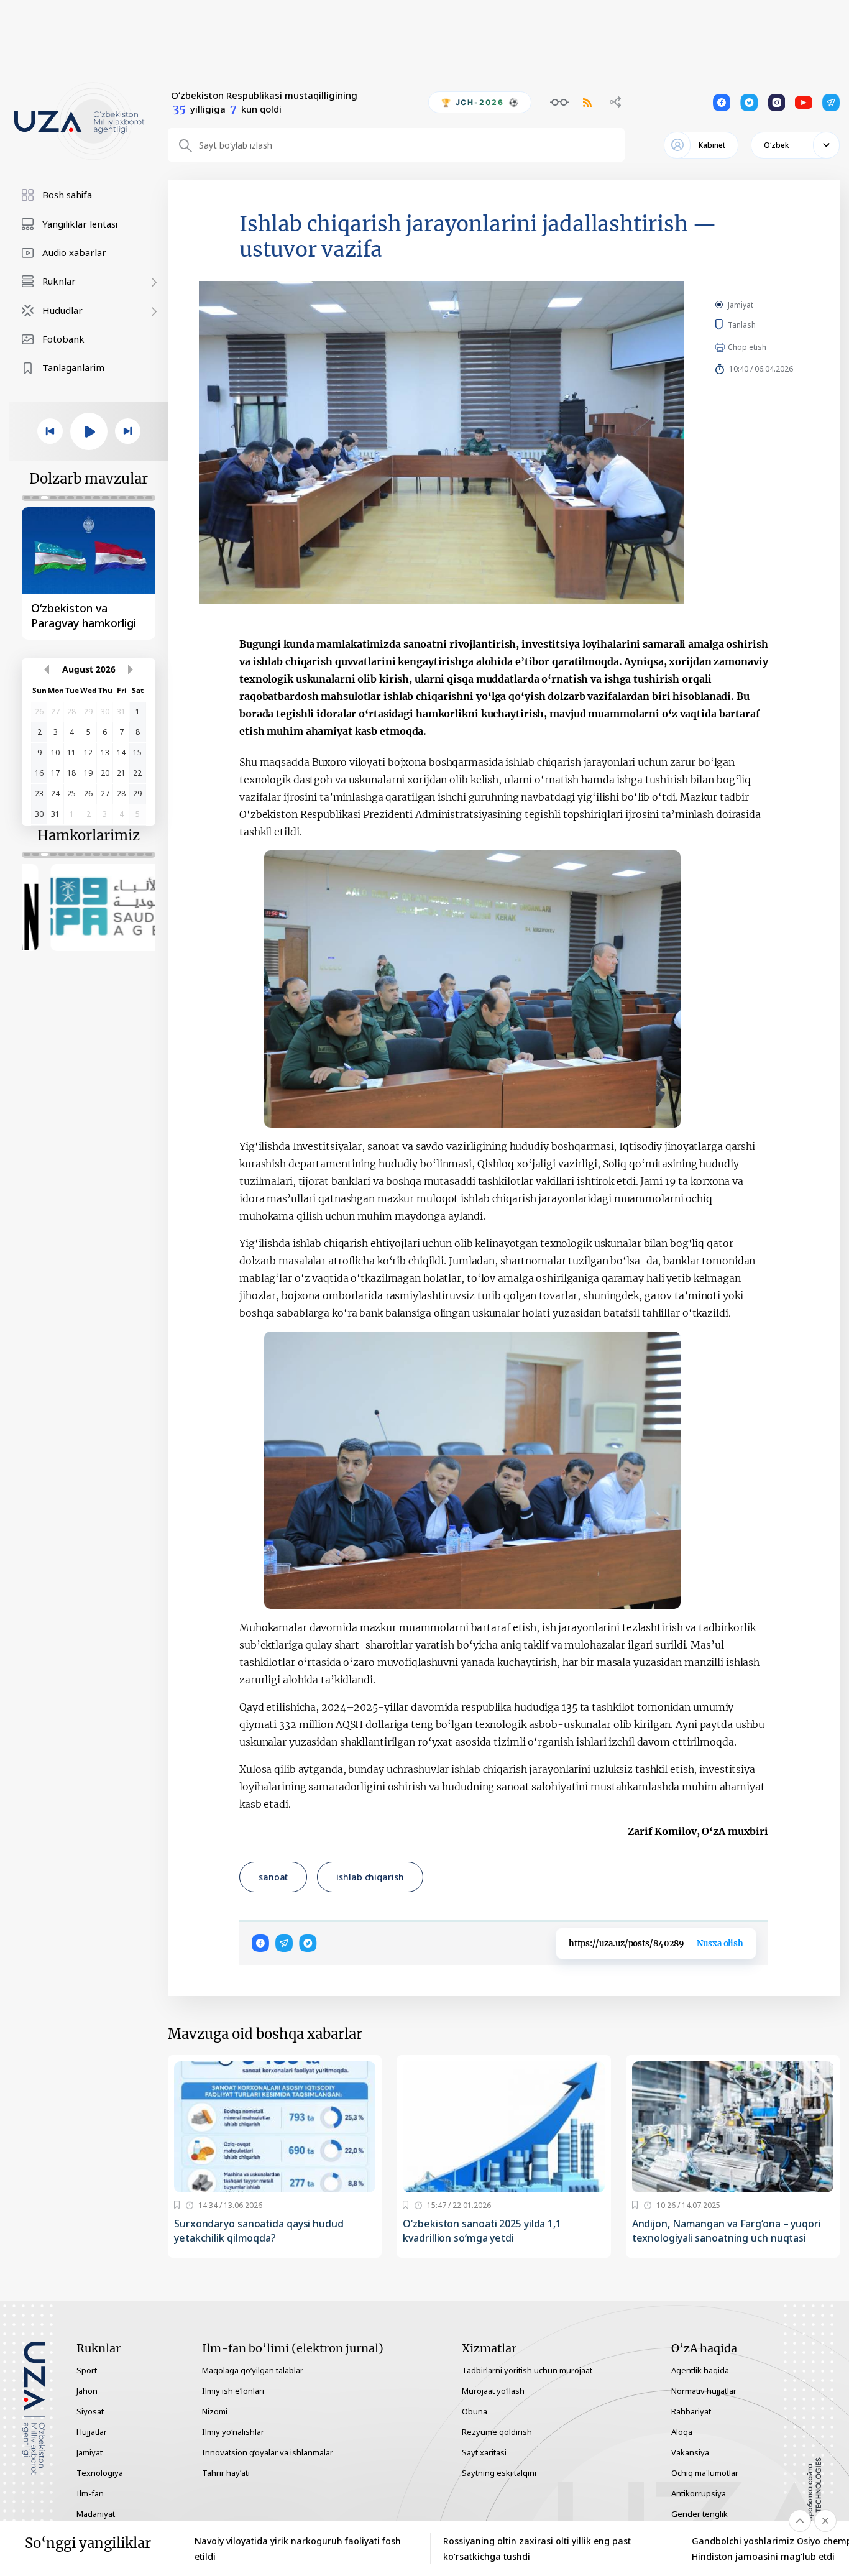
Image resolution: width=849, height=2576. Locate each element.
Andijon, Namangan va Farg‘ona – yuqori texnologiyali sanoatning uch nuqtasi (727, 2231)
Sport (87, 2370)
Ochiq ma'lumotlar (705, 2473)
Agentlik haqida (700, 2370)
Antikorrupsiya (699, 2493)
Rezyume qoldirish (497, 2432)
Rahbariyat (691, 2411)
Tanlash (760, 324)
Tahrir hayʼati (226, 2473)
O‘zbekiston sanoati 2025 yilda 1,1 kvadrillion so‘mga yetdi (482, 2231)
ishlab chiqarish (370, 1877)
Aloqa (682, 2432)
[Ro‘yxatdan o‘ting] (177, 2205)
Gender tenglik (700, 2514)
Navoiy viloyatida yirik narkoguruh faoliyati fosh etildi (298, 2549)
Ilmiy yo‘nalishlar (233, 2432)
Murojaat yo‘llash (493, 2391)
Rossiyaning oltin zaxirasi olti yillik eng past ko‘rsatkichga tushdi (537, 2549)
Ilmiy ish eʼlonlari (233, 2391)
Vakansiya (690, 2452)
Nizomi (215, 2411)
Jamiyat (741, 305)
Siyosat (90, 2411)
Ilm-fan (90, 2493)
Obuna (475, 2411)
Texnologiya (100, 2473)
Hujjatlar (92, 2432)
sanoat (273, 1877)
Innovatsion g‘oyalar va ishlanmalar (268, 2452)
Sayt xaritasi (484, 2452)
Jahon (87, 2391)
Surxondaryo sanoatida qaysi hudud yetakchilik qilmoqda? (259, 2231)
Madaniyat (96, 2514)
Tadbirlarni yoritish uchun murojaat (527, 2370)
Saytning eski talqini (499, 2473)
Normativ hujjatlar (704, 2391)
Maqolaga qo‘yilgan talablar (253, 2370)
